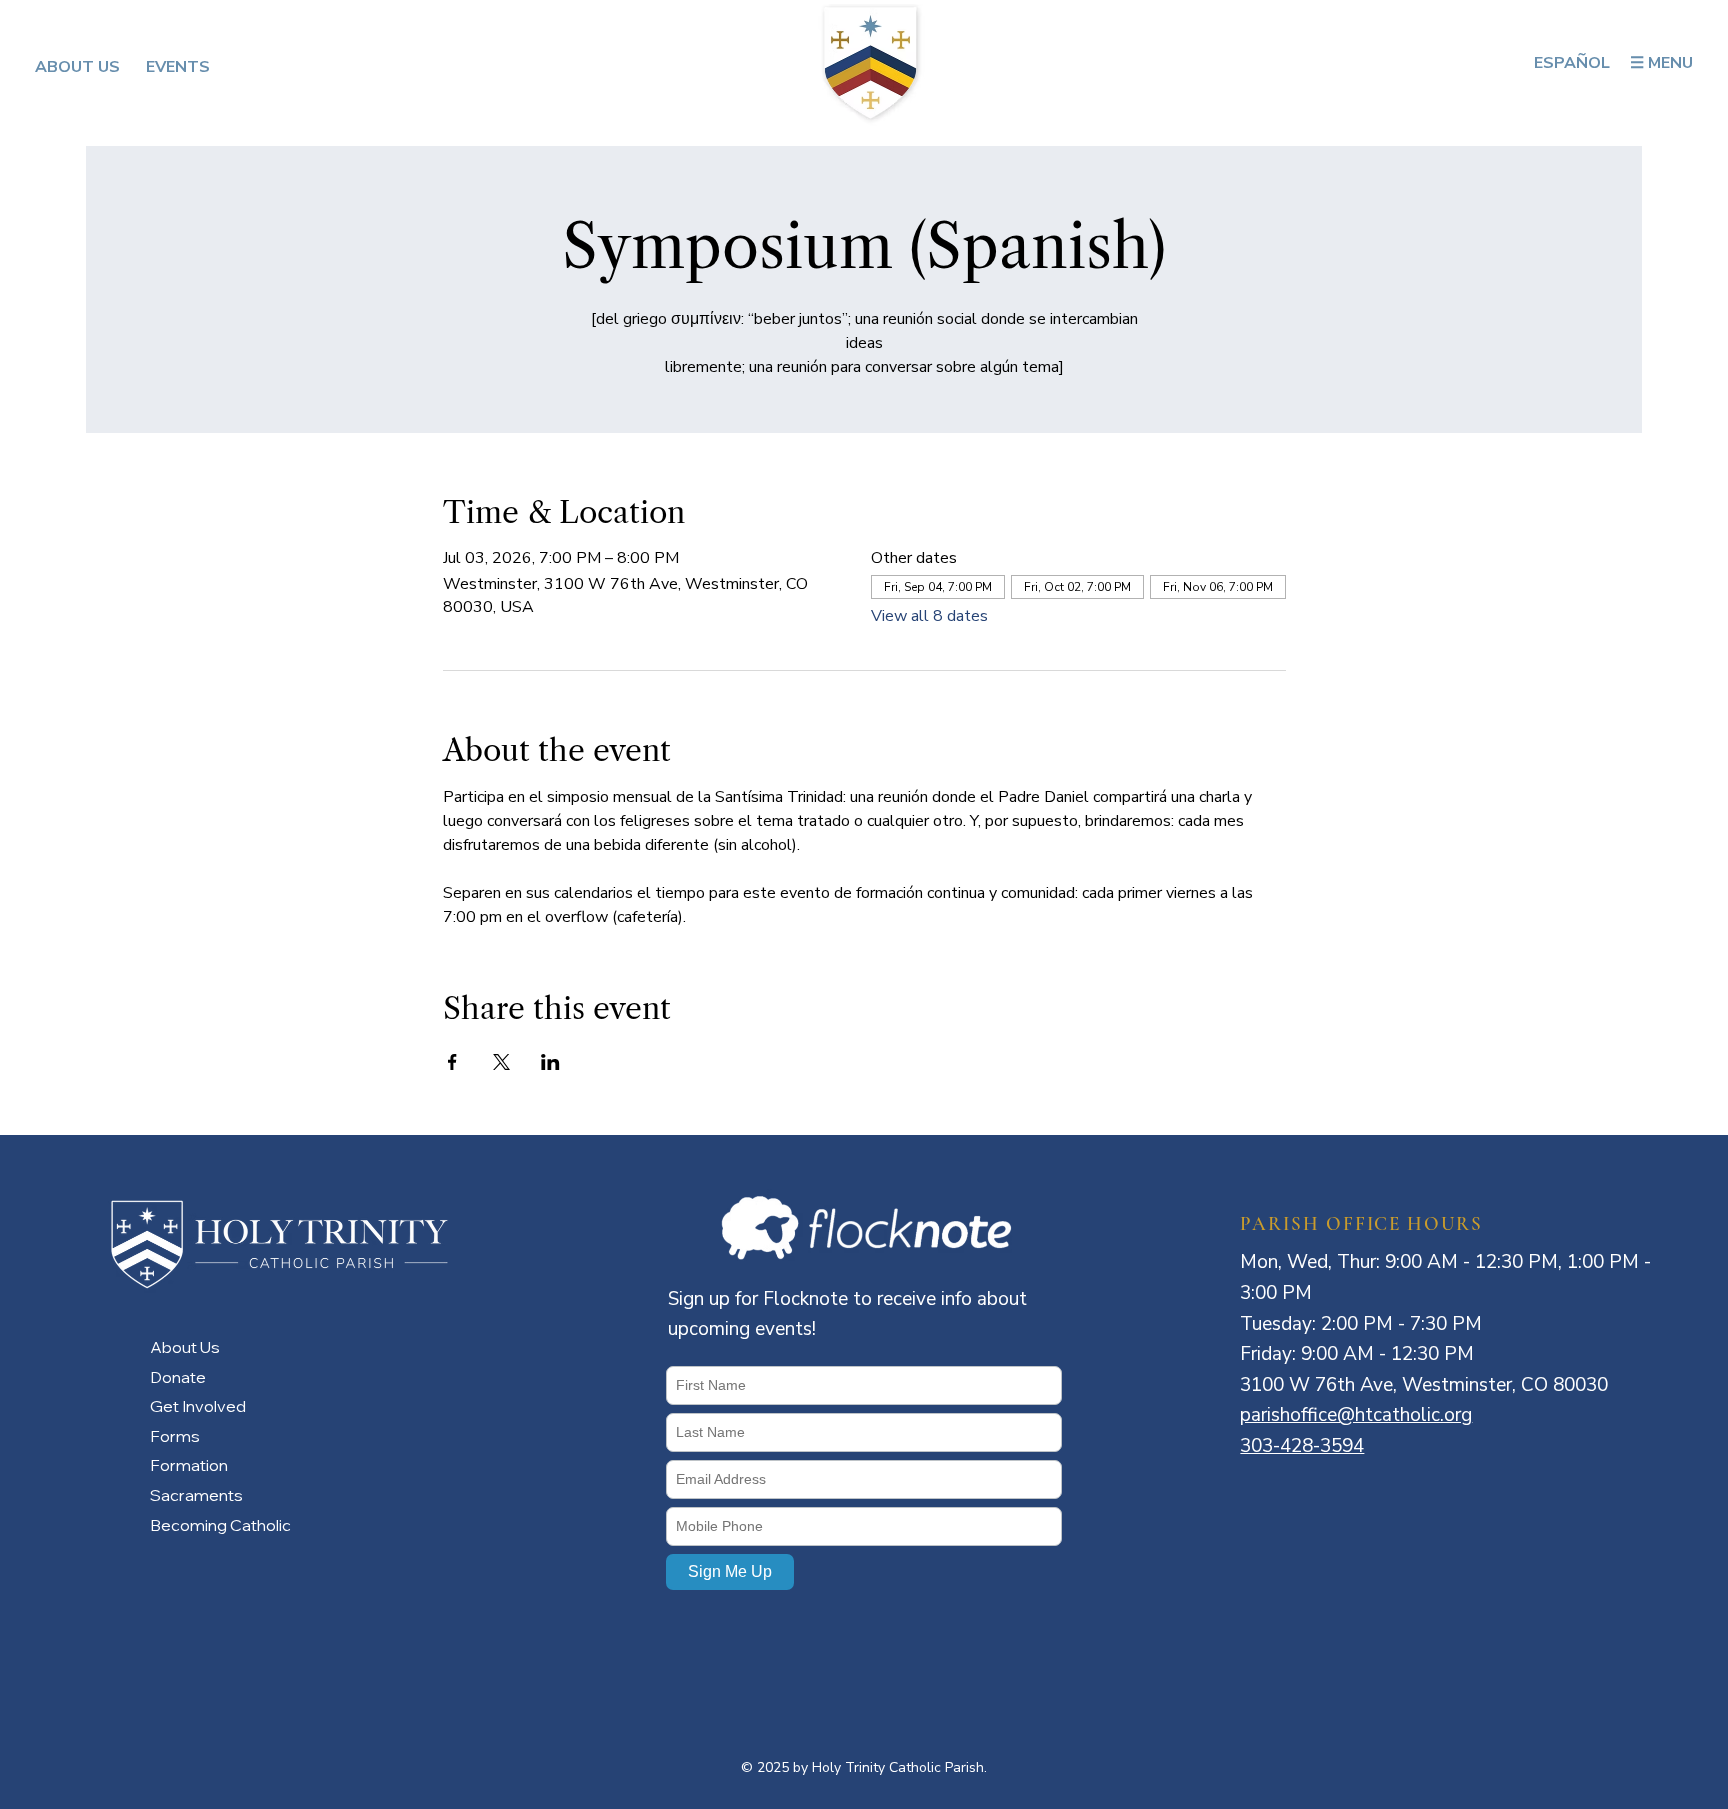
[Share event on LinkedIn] (550, 1062)
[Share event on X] (501, 1062)
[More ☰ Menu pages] (1702, 63)
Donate (178, 1377)
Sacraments (196, 1495)
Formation (189, 1465)
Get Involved (198, 1406)
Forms (175, 1436)
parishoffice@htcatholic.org (1356, 1415)
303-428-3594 (1302, 1446)
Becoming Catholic (220, 1525)
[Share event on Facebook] (452, 1062)
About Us (185, 1347)
